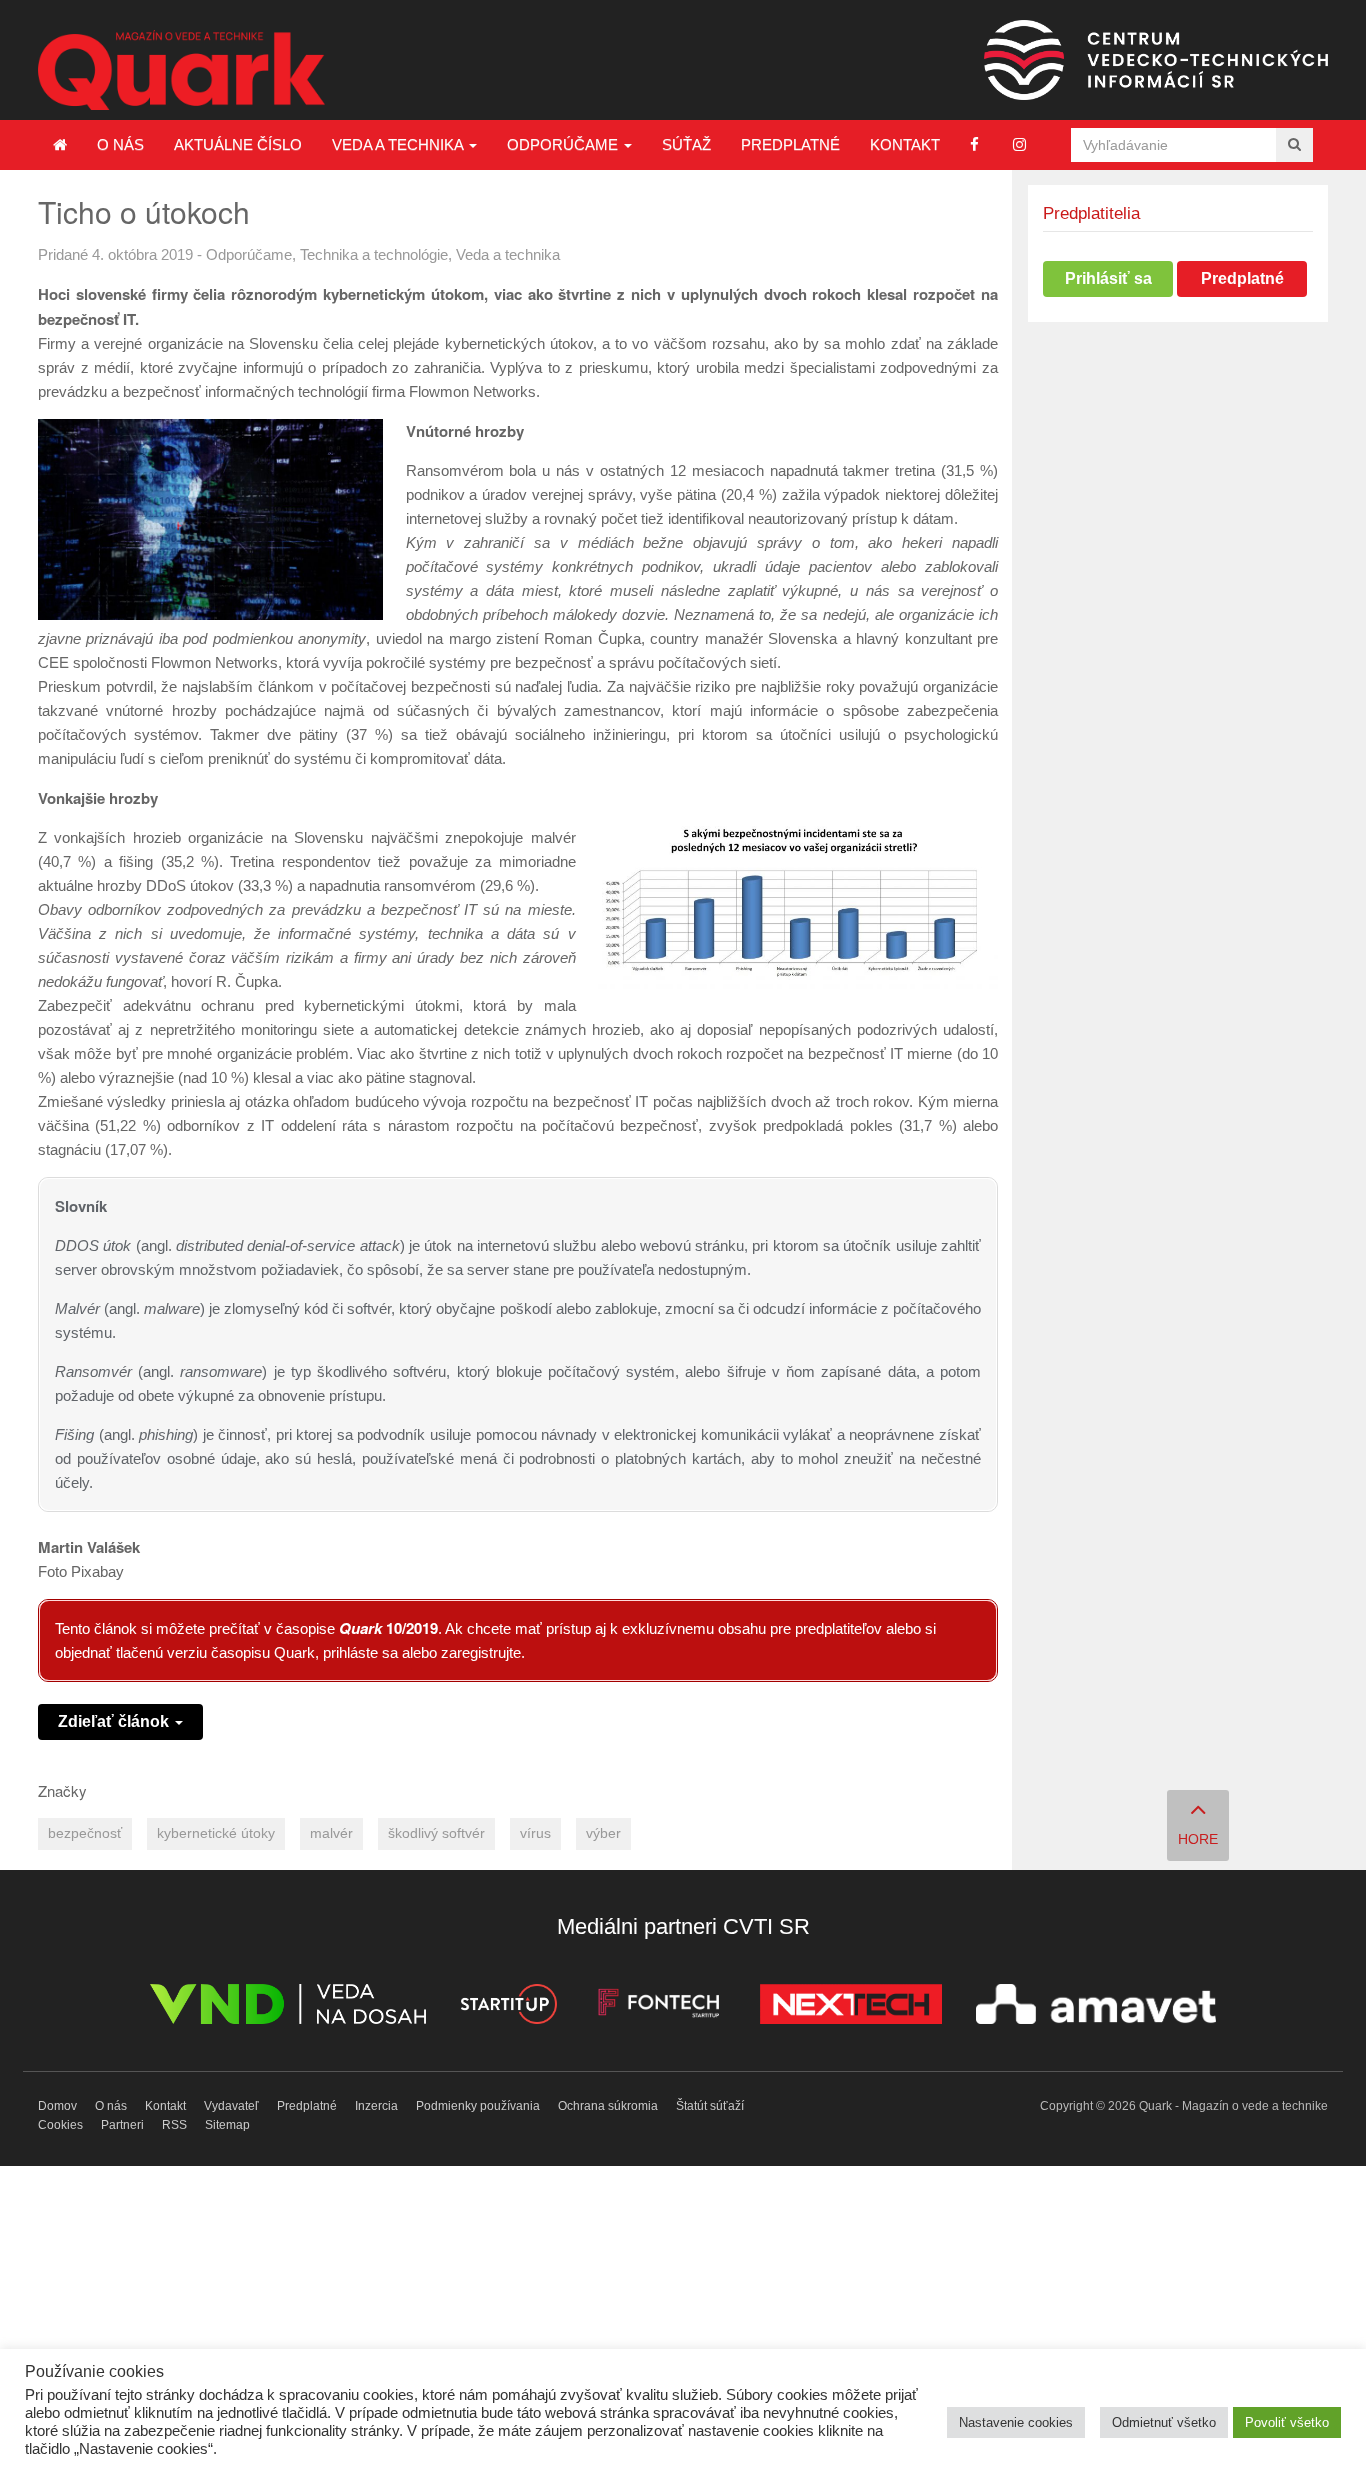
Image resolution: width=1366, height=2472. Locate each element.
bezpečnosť (85, 1833)
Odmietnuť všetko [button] (1164, 2422)
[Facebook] (974, 144)
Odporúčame (564, 144)
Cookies (60, 2125)
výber (603, 1833)
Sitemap (227, 2125)
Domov (57, 2106)
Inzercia (376, 2106)
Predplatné (790, 144)
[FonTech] (658, 2007)
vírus (535, 1833)
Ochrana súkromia (608, 2106)
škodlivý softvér (436, 1833)
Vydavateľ (231, 2106)
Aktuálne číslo (238, 144)
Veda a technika (399, 144)
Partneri (122, 2125)
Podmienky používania (478, 2106)
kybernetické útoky (216, 1833)
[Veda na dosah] (288, 2007)
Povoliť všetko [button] (1287, 2422)
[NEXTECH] (851, 2007)
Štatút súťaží (710, 2106)
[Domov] (60, 145)
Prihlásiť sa (1108, 278)
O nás (120, 144)
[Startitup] (508, 2007)
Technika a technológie (374, 254)
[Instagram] (1019, 144)
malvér (331, 1833)
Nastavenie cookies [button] (1016, 2422)
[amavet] (1096, 2007)
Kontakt (905, 144)
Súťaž (686, 144)
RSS (174, 2125)
